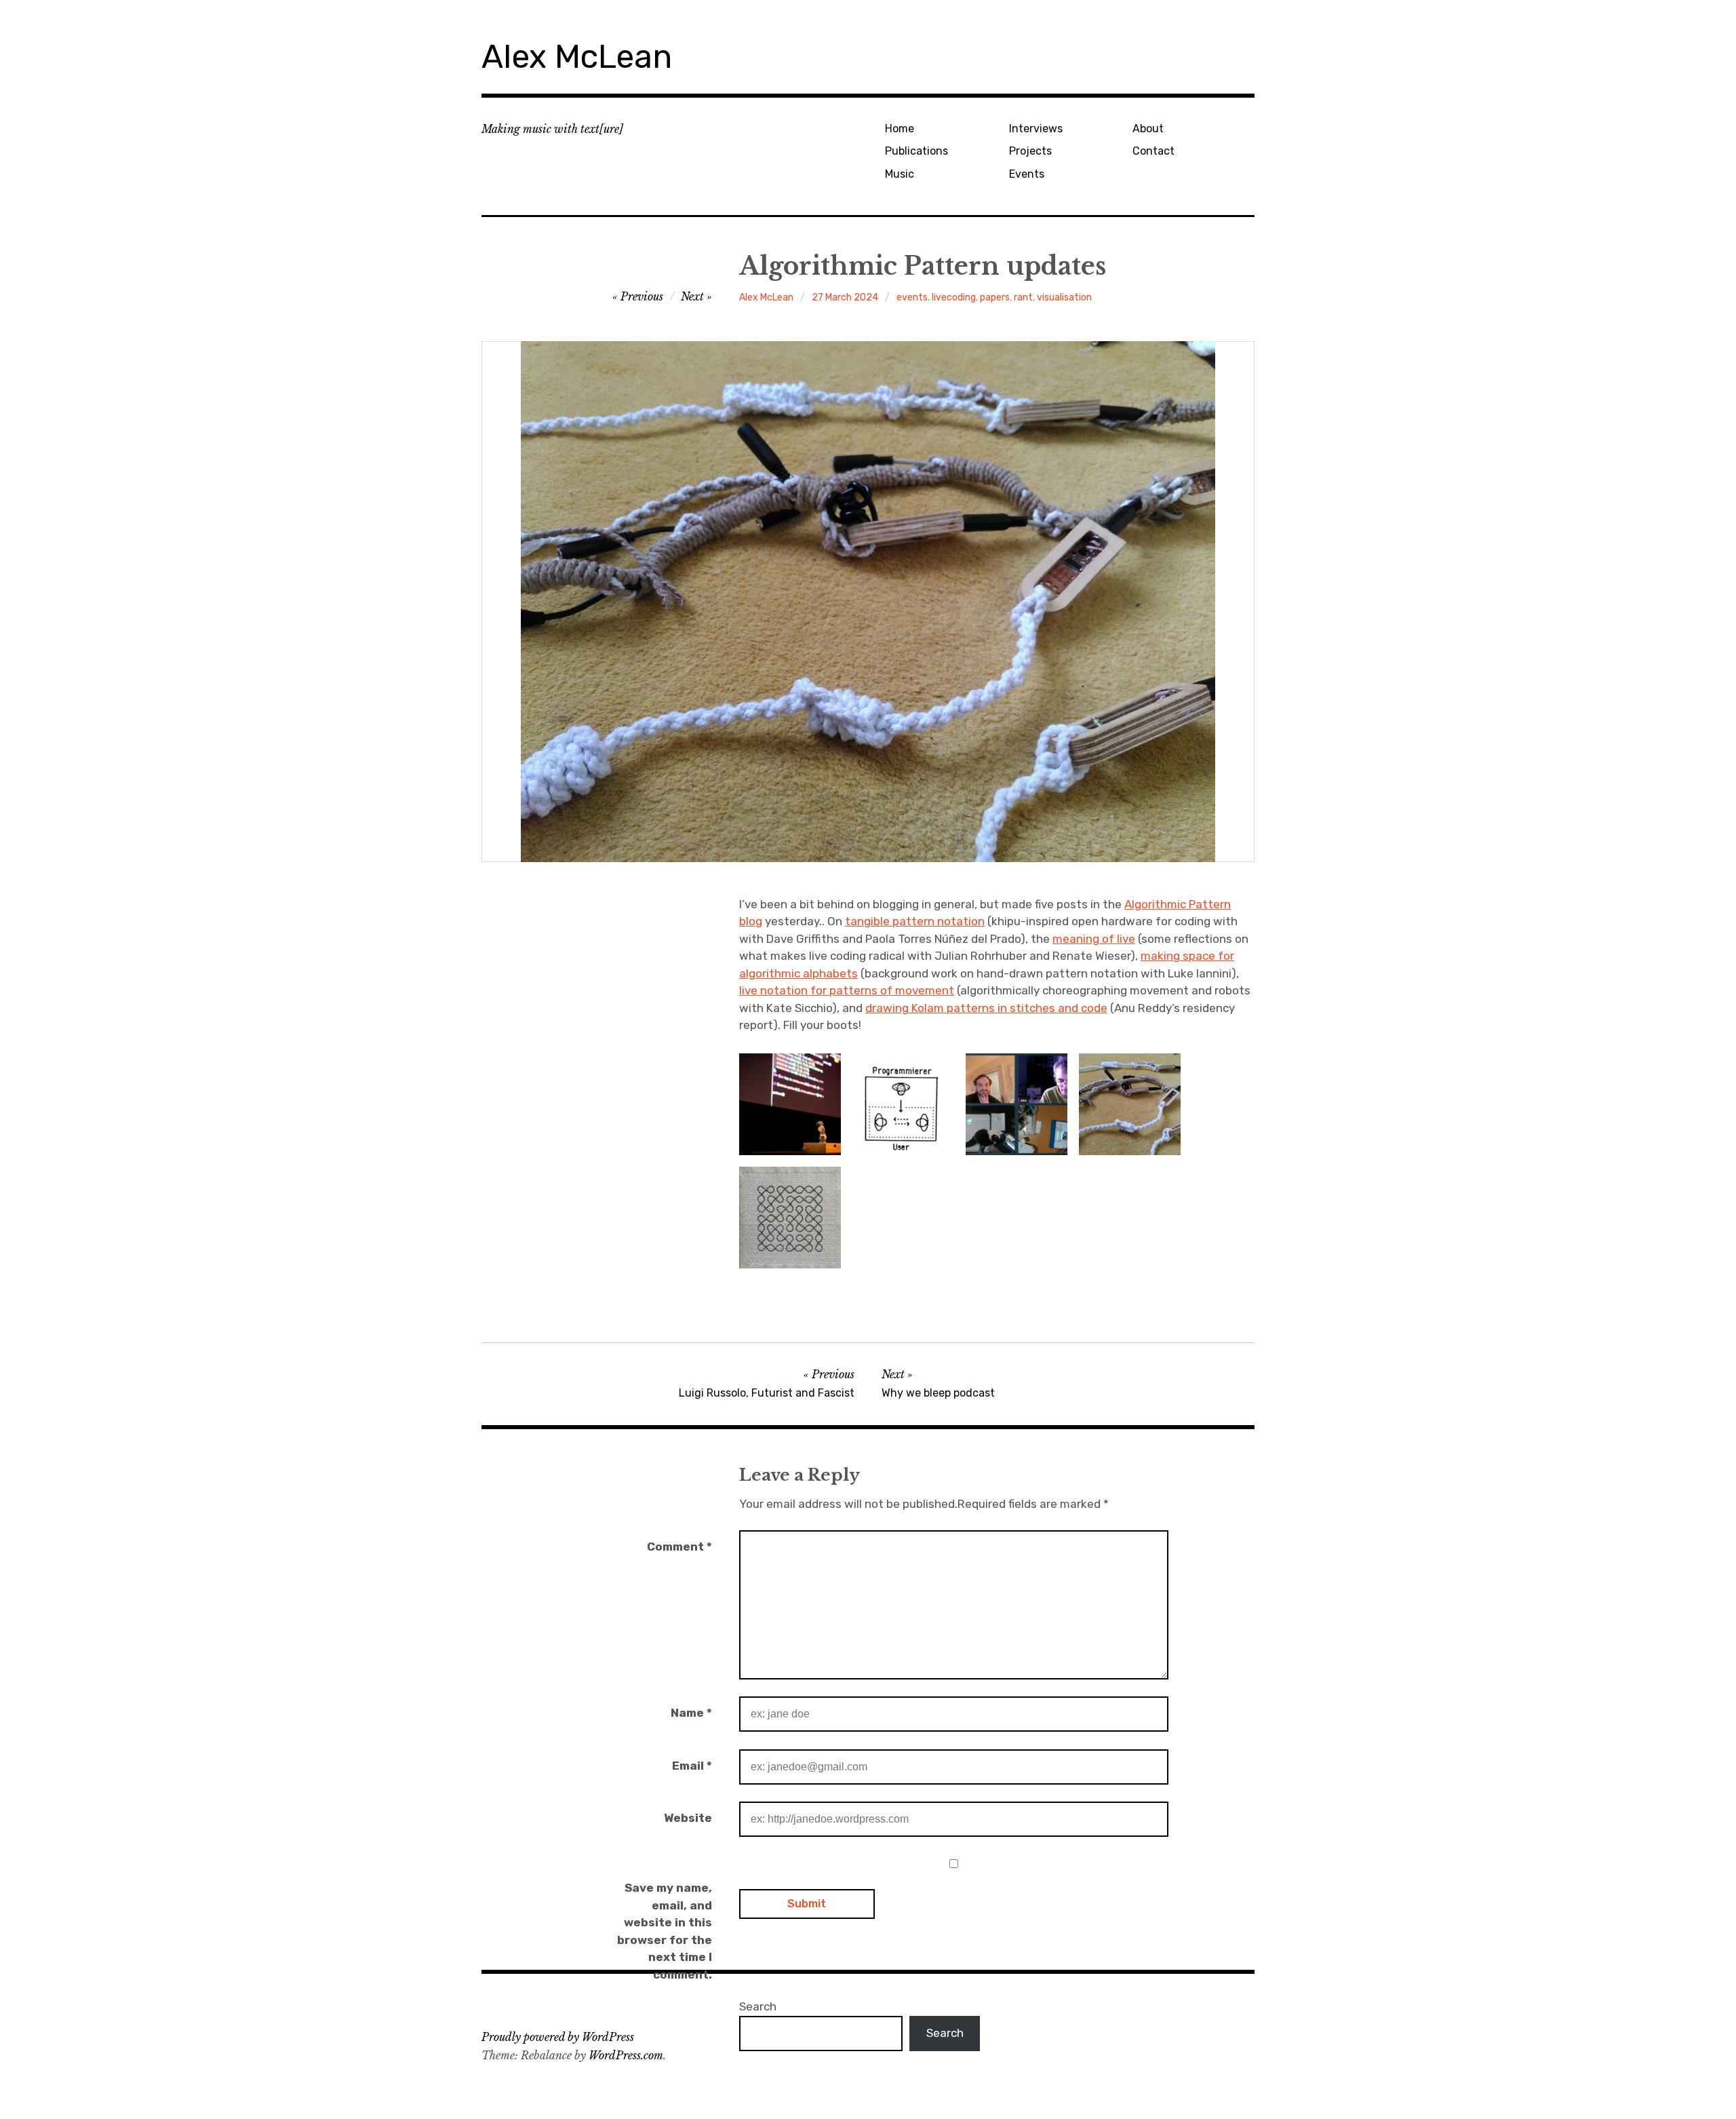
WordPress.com (626, 2055)
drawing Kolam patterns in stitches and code (986, 1008)
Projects (1030, 151)
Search (758, 2006)
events (912, 297)
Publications (916, 151)
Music (900, 174)
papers (995, 297)
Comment (679, 1547)
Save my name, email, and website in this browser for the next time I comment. (665, 1931)
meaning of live (1094, 939)
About (1148, 129)
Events (1027, 174)
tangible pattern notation (915, 921)
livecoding (954, 297)
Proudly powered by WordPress (558, 2037)
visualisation (1064, 297)
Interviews (1036, 129)
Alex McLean (577, 57)
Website (688, 1818)
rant (1023, 297)
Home (900, 129)
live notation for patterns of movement (847, 990)
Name (691, 1713)
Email (692, 1766)
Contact (1153, 151)
